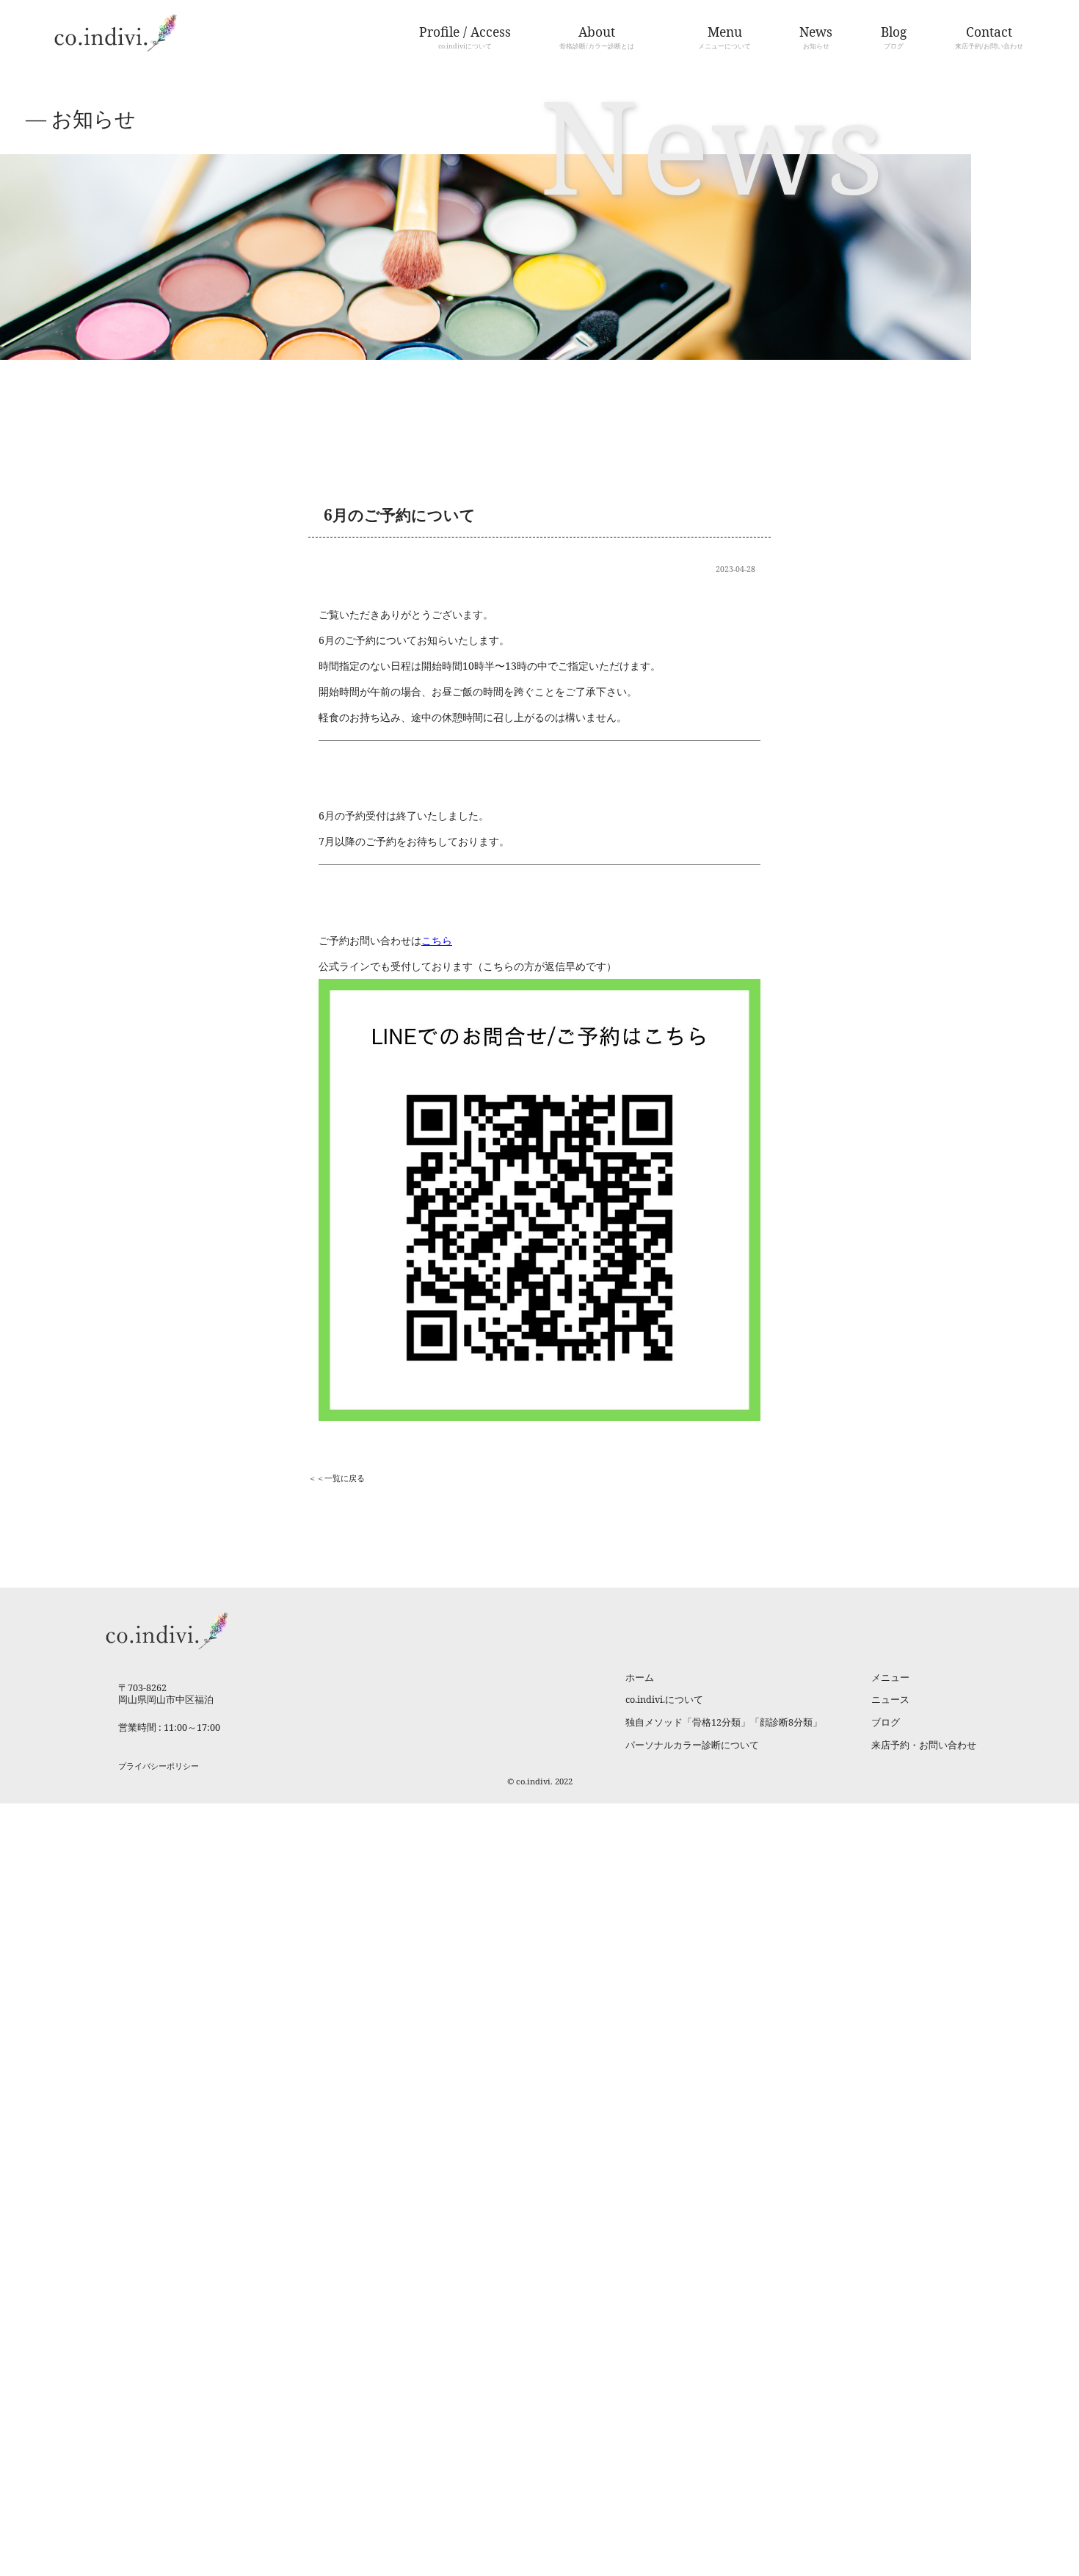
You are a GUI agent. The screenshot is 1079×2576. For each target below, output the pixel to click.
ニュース (890, 1700)
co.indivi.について (664, 1700)
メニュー (890, 1678)
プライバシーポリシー (159, 1766)
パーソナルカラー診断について (692, 1745)
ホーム (640, 1678)
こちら (437, 940)
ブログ (886, 1722)
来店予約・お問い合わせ (924, 1745)
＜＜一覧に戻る (337, 1478)
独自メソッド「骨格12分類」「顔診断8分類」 (724, 1722)
